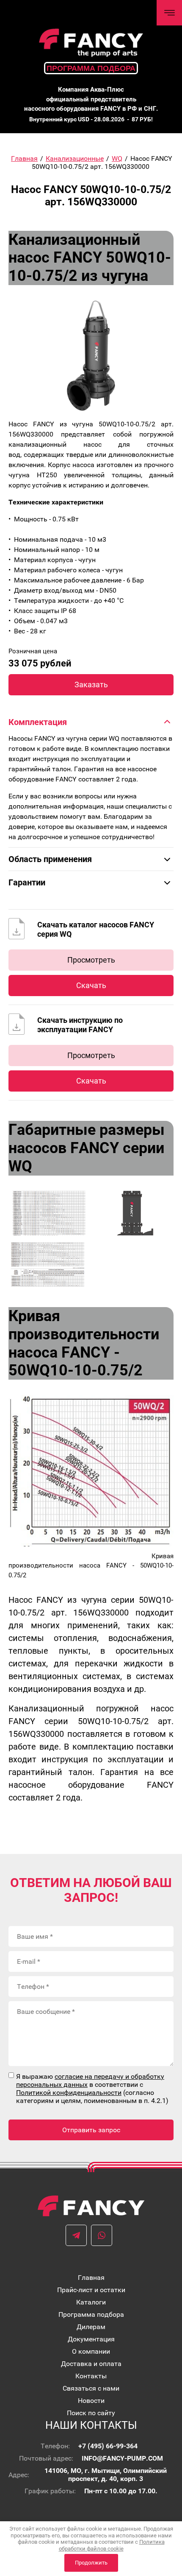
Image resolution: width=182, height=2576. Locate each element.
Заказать (91, 685)
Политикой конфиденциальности (69, 2093)
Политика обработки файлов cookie (112, 2545)
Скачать (91, 985)
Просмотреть (91, 960)
